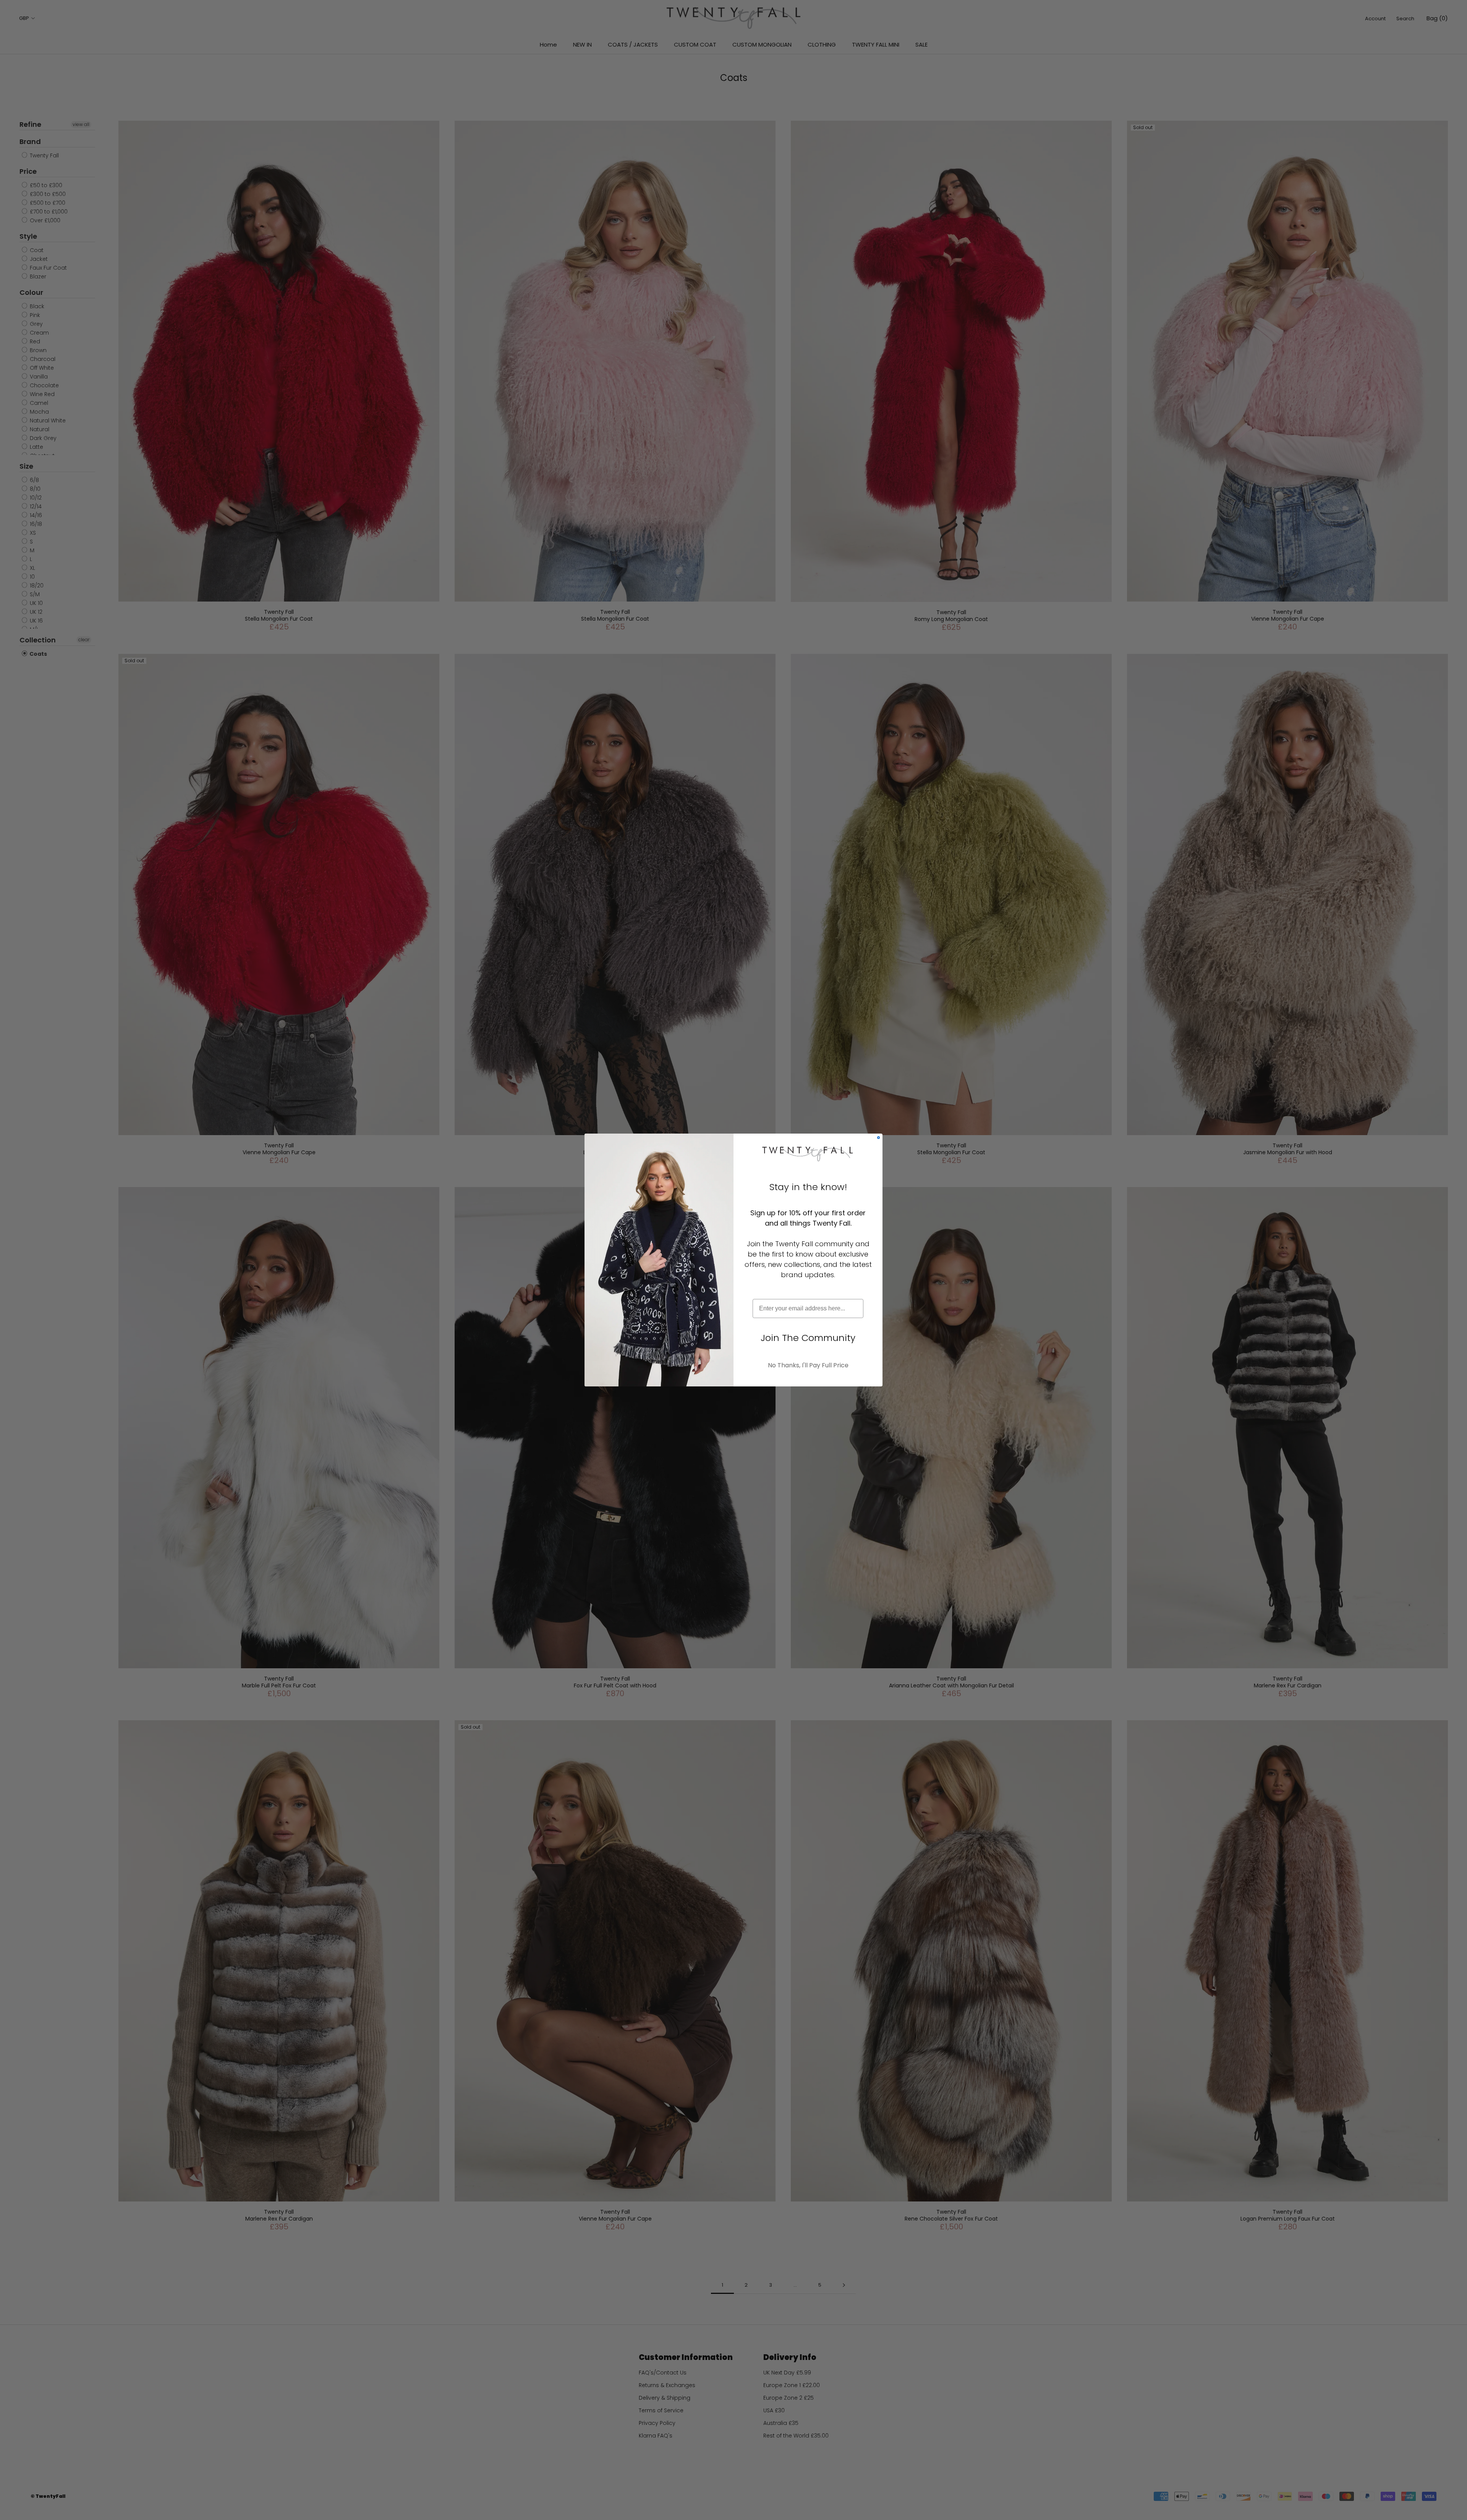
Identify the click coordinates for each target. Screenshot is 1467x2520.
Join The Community (808, 1338)
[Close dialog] (878, 1138)
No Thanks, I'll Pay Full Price (808, 1365)
